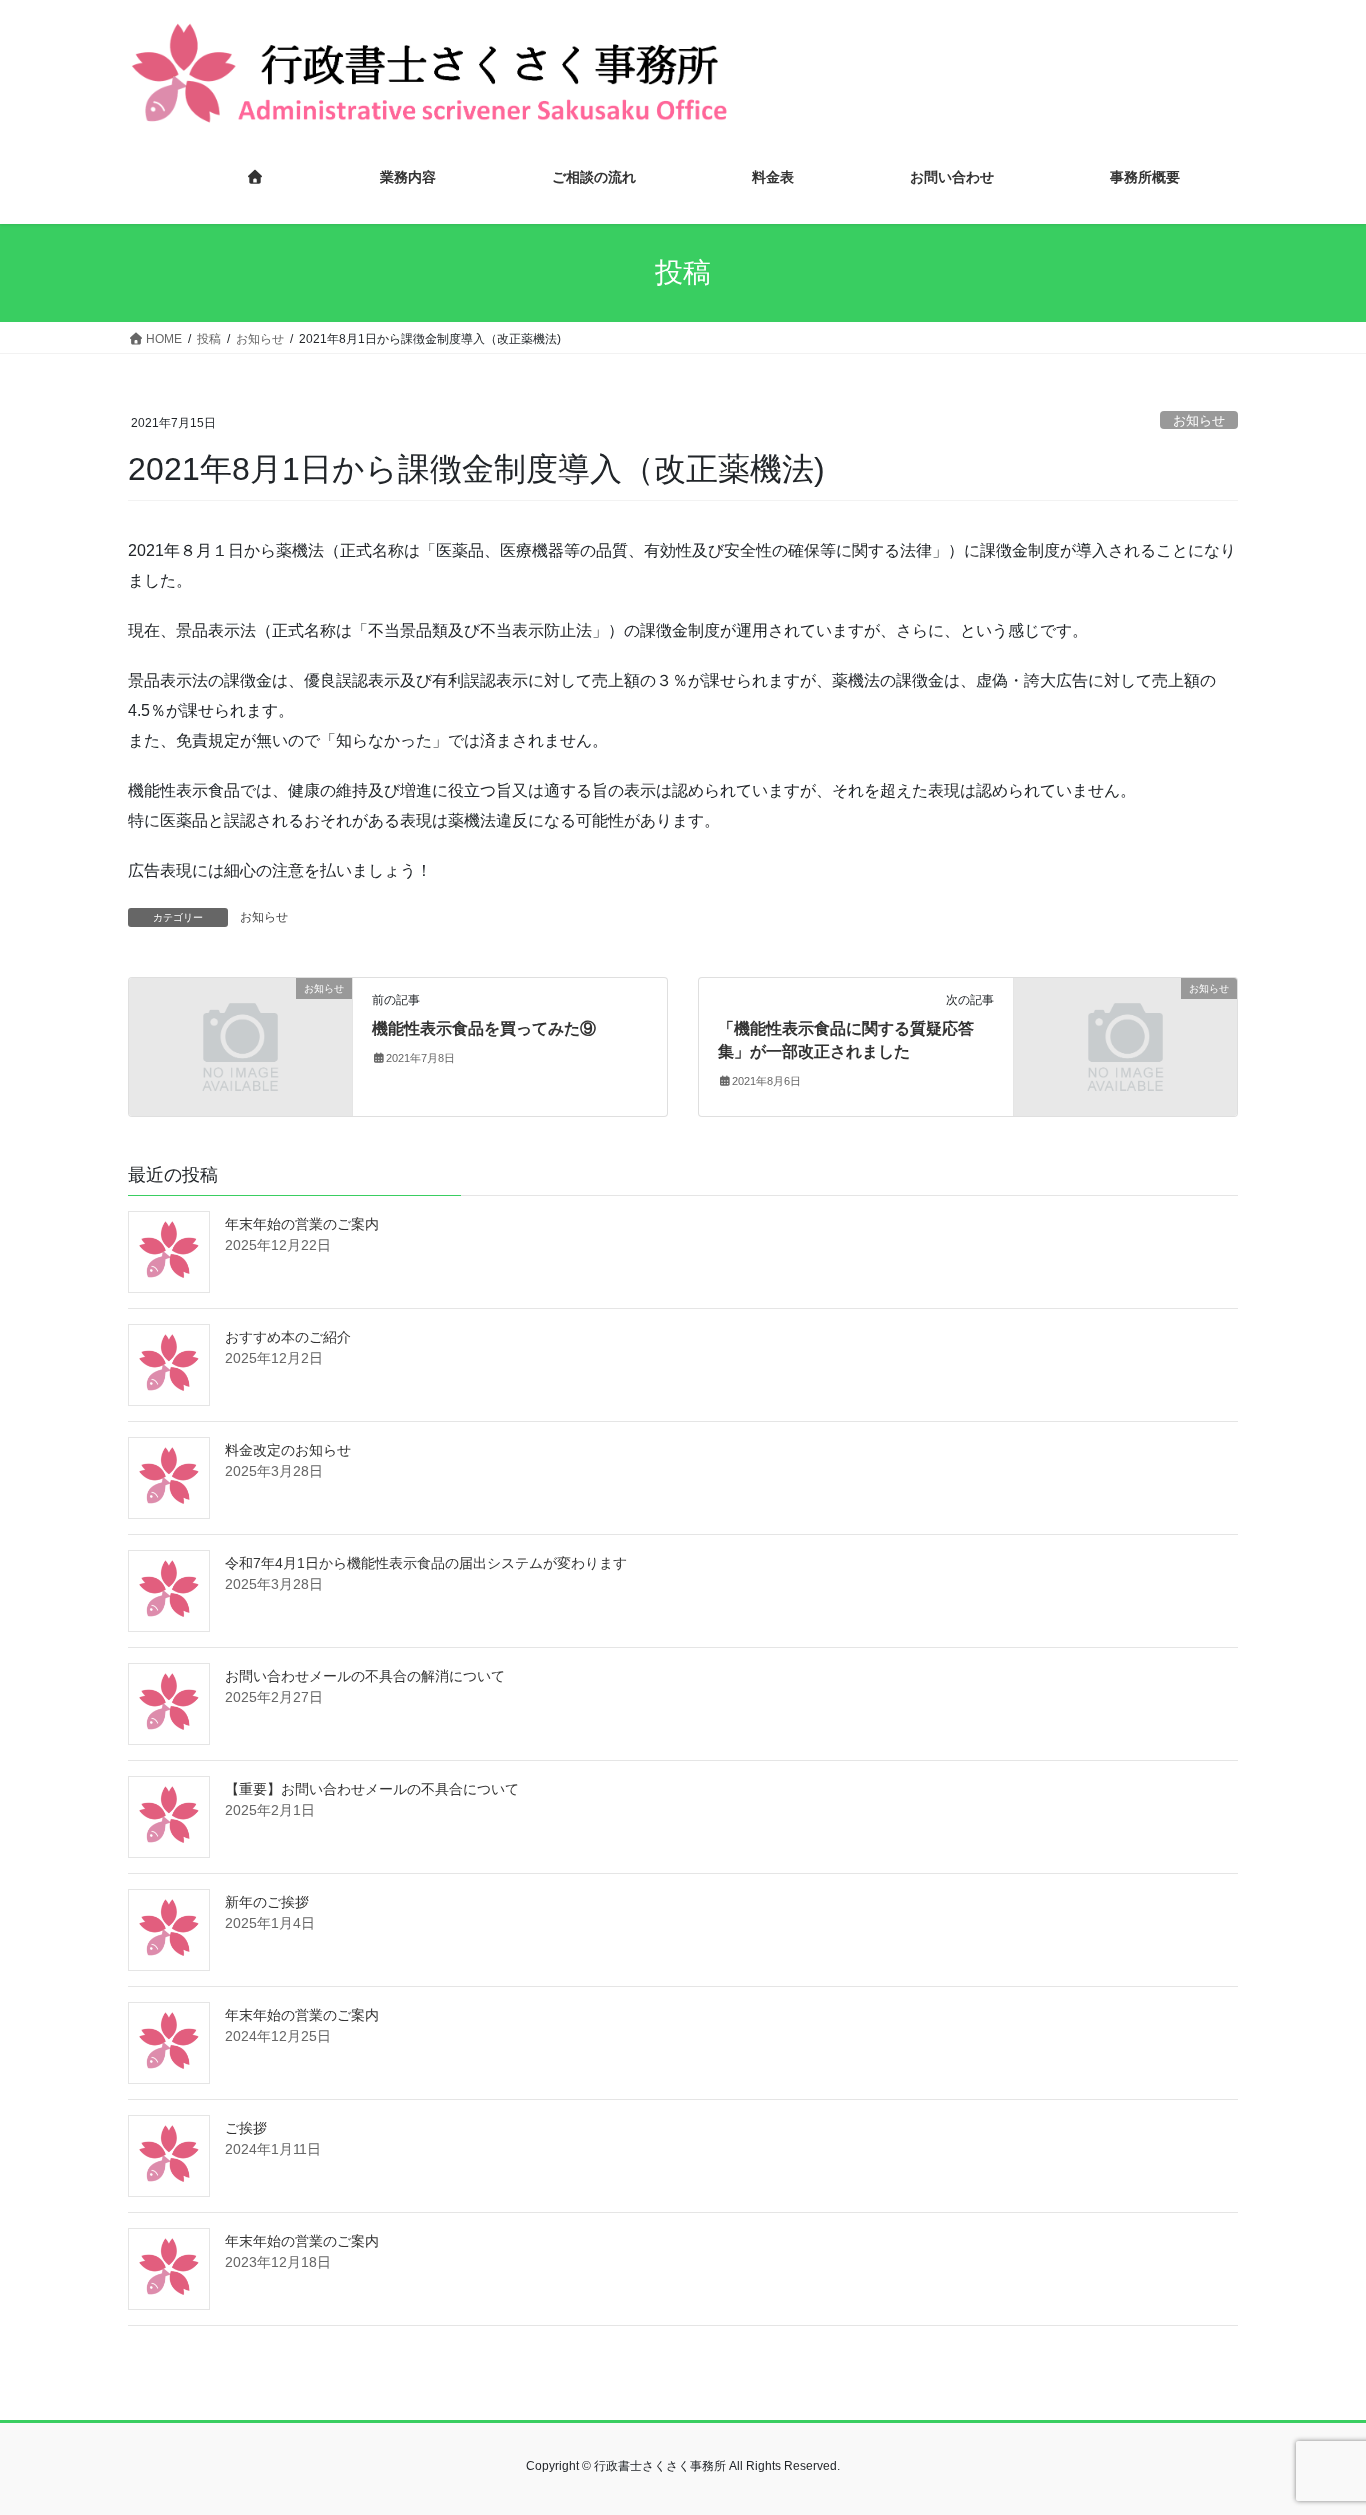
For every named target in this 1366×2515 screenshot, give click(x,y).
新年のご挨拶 (267, 1902)
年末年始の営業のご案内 (302, 1224)
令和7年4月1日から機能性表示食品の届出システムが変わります (426, 1563)
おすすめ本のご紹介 (288, 1337)
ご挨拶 (246, 2128)
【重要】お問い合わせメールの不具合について (372, 1789)
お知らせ (1199, 420)
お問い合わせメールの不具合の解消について (365, 1676)
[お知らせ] (240, 1046)
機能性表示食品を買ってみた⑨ (484, 1028)
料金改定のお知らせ (288, 1450)
